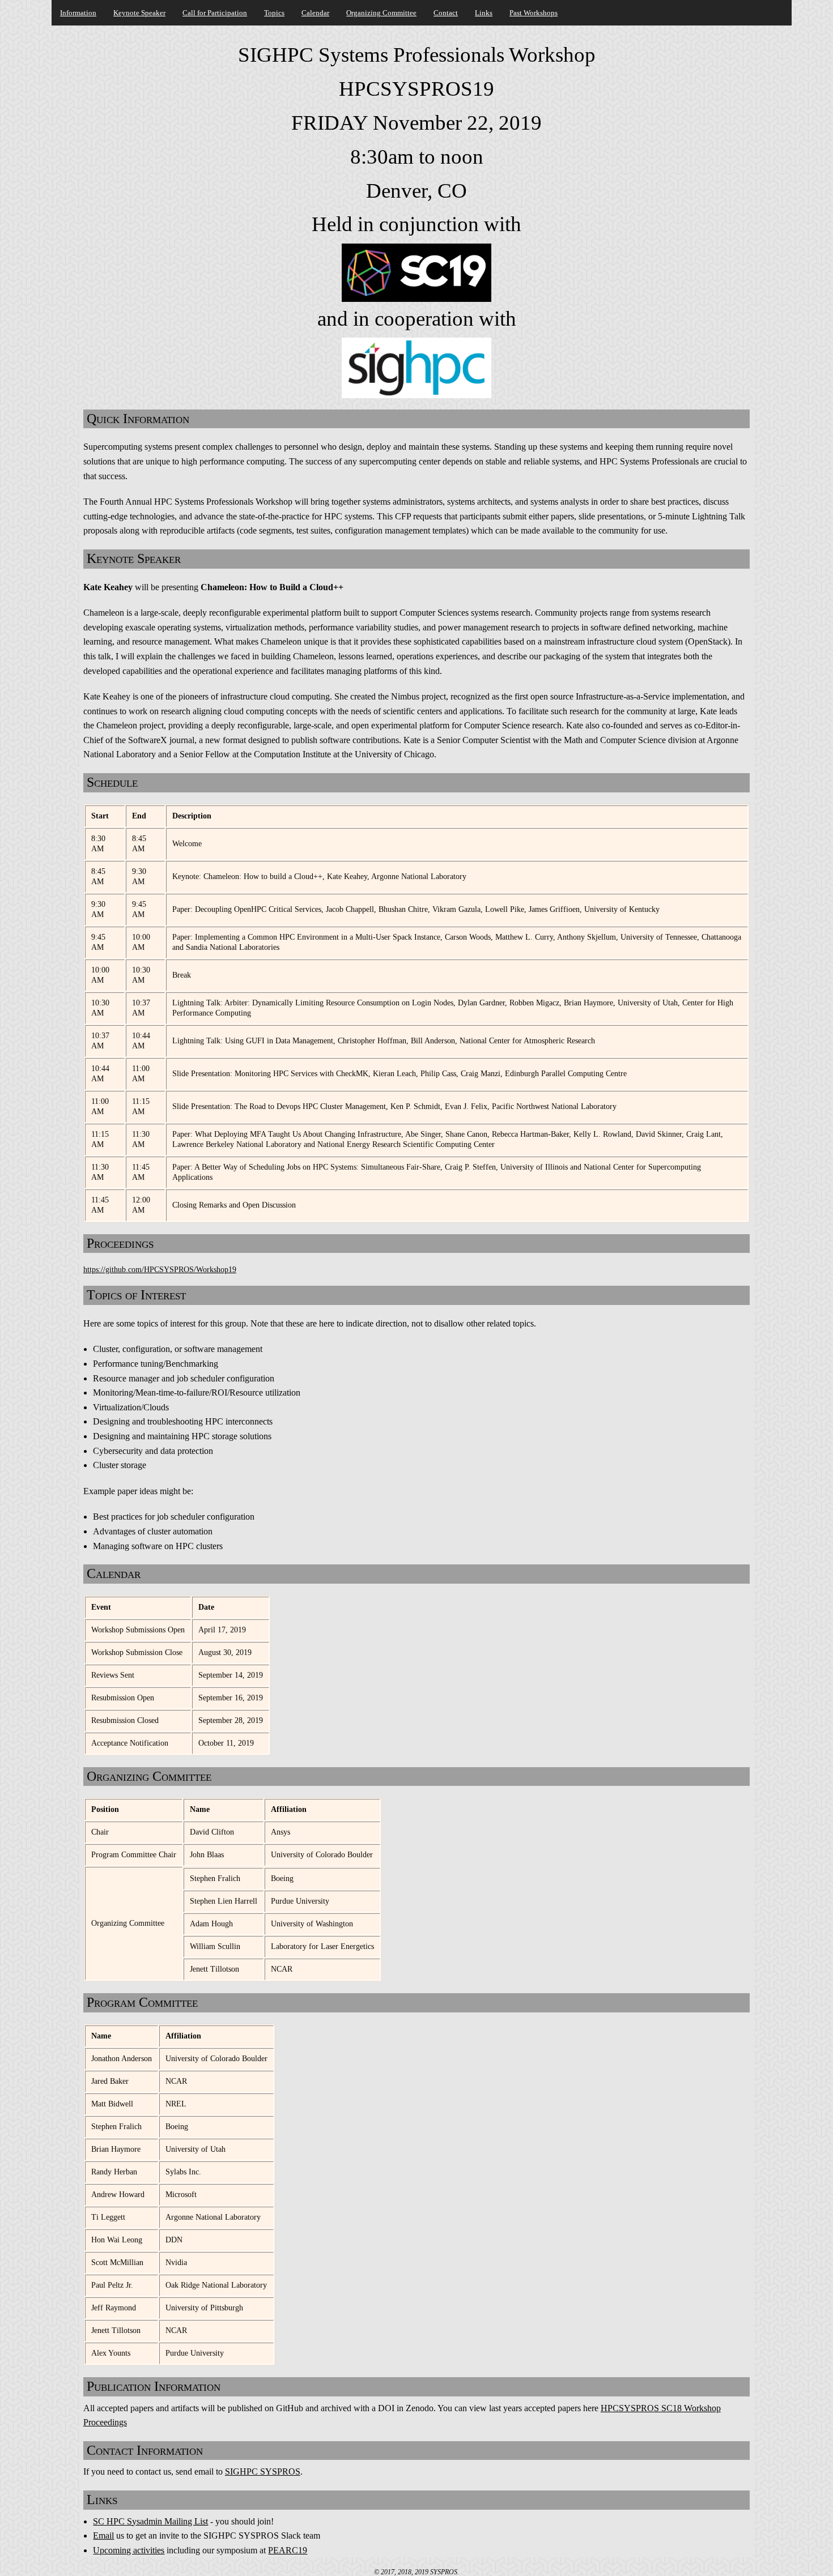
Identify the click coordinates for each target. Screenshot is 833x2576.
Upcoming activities (129, 2550)
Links (484, 13)
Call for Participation (215, 13)
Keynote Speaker (139, 13)
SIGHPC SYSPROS (263, 2471)
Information (78, 13)
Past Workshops (534, 13)
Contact (446, 13)
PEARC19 (288, 2550)
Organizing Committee (381, 13)
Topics (274, 13)
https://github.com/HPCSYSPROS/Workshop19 (160, 1269)
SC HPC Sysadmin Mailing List (150, 2521)
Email (103, 2536)
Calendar (315, 13)
